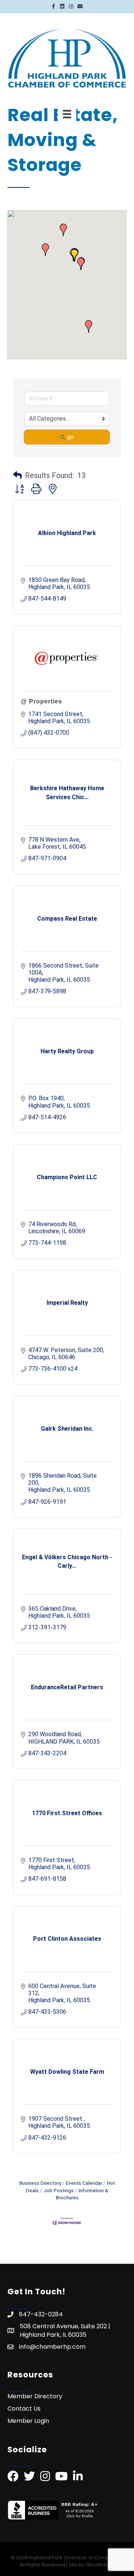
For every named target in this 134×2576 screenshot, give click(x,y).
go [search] (70, 437)
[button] (89, 326)
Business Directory (40, 2183)
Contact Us (24, 2409)
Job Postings (59, 2190)
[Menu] (67, 114)
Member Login (28, 2421)
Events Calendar (84, 2183)
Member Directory (35, 2396)
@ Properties (42, 701)
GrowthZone (101, 2565)
